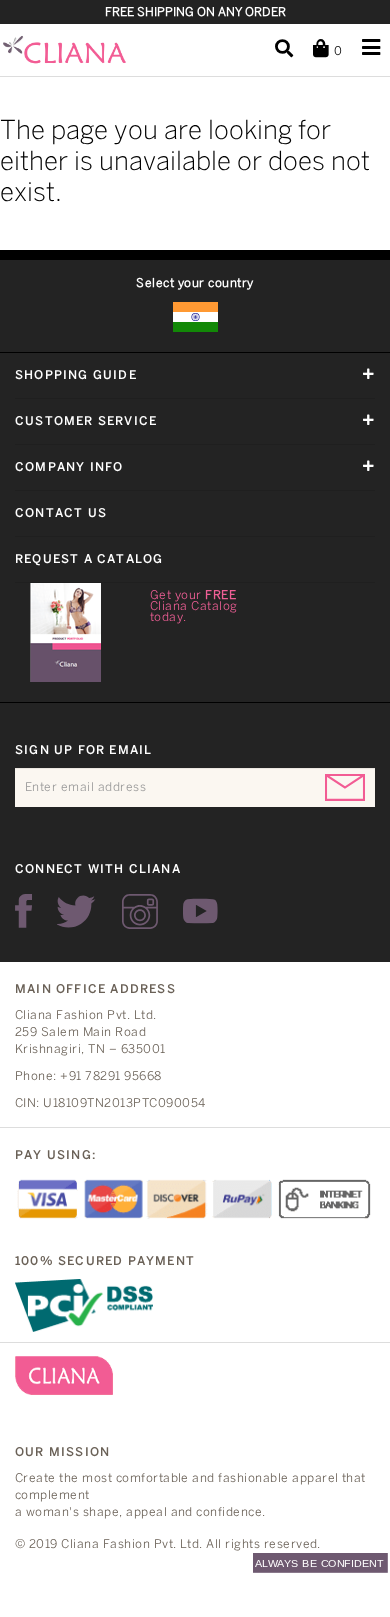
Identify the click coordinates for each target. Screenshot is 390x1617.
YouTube (200, 911)
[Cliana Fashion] (81, 50)
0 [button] (335, 51)
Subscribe (345, 787)
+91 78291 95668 (110, 1076)
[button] (284, 49)
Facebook (23, 911)
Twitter (77, 911)
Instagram (140, 911)
